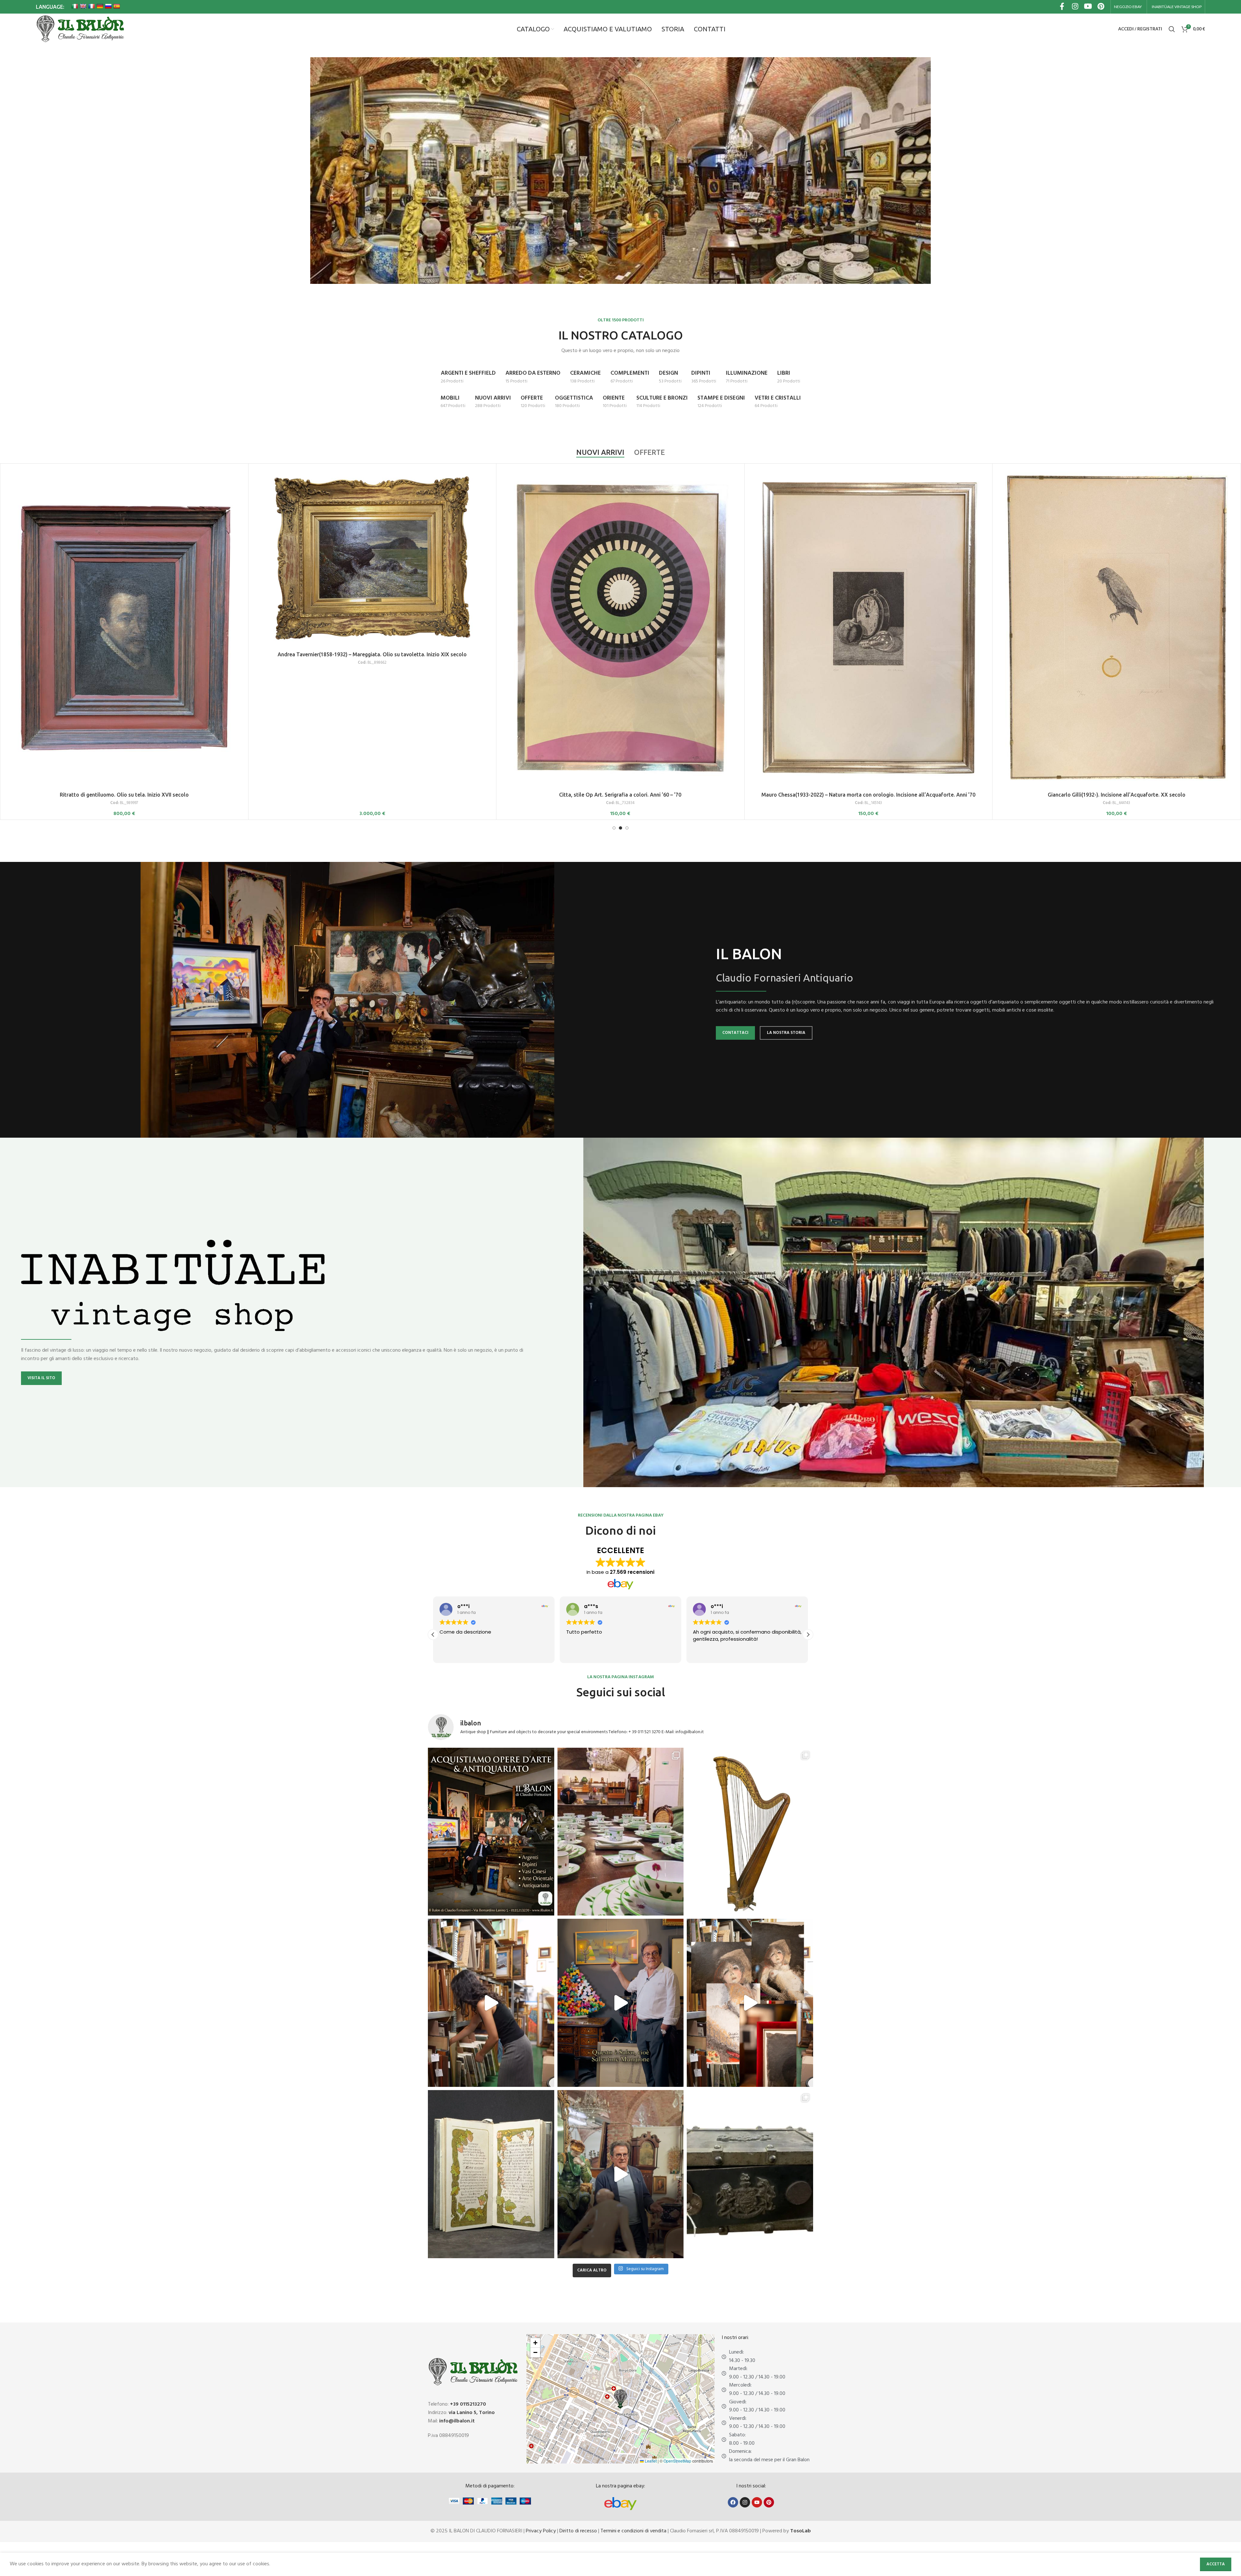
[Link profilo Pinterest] (1101, 7)
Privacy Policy (541, 2531)
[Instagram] (745, 2502)
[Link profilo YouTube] (1088, 7)
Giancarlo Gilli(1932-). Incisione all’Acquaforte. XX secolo (1117, 795)
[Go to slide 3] (627, 828)
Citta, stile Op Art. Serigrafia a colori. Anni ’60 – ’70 (620, 795)
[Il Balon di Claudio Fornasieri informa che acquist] (491, 1832)
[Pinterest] (769, 2502)
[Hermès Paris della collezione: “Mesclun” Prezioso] (621, 1832)
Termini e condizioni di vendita (633, 2531)
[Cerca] (1172, 29)
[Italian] (75, 6)
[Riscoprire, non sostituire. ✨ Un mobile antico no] (621, 2174)
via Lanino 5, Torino (472, 2413)
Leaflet (650, 2461)
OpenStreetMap (677, 2461)
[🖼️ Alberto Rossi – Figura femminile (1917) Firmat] (491, 2003)
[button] (808, 1635)
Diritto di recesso (578, 2531)
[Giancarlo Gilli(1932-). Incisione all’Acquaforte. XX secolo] (1116, 628)
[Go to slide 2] (620, 828)
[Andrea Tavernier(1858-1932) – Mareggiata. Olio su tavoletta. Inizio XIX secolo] (372, 557)
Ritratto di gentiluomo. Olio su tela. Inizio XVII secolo (124, 795)
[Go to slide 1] (614, 828)
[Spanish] (117, 6)
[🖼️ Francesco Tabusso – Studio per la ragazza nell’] (750, 2003)
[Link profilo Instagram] (1075, 7)
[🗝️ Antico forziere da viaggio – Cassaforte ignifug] (750, 2174)
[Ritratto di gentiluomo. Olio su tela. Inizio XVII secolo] (124, 628)
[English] (83, 6)
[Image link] (620, 2504)
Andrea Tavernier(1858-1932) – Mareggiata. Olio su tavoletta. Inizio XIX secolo (372, 654)
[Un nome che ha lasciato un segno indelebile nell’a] (621, 2003)
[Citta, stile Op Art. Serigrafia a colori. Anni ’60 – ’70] (620, 628)
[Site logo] (80, 29)
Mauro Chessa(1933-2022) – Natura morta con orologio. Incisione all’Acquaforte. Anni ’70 (868, 795)
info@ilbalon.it (457, 2421)
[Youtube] (757, 2502)
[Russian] (108, 6)
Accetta (1216, 2564)
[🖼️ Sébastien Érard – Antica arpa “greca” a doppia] (750, 1832)
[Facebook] (733, 2502)
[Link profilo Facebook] (1062, 7)
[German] (100, 6)
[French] (91, 6)
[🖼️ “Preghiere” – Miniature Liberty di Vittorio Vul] (491, 2174)
